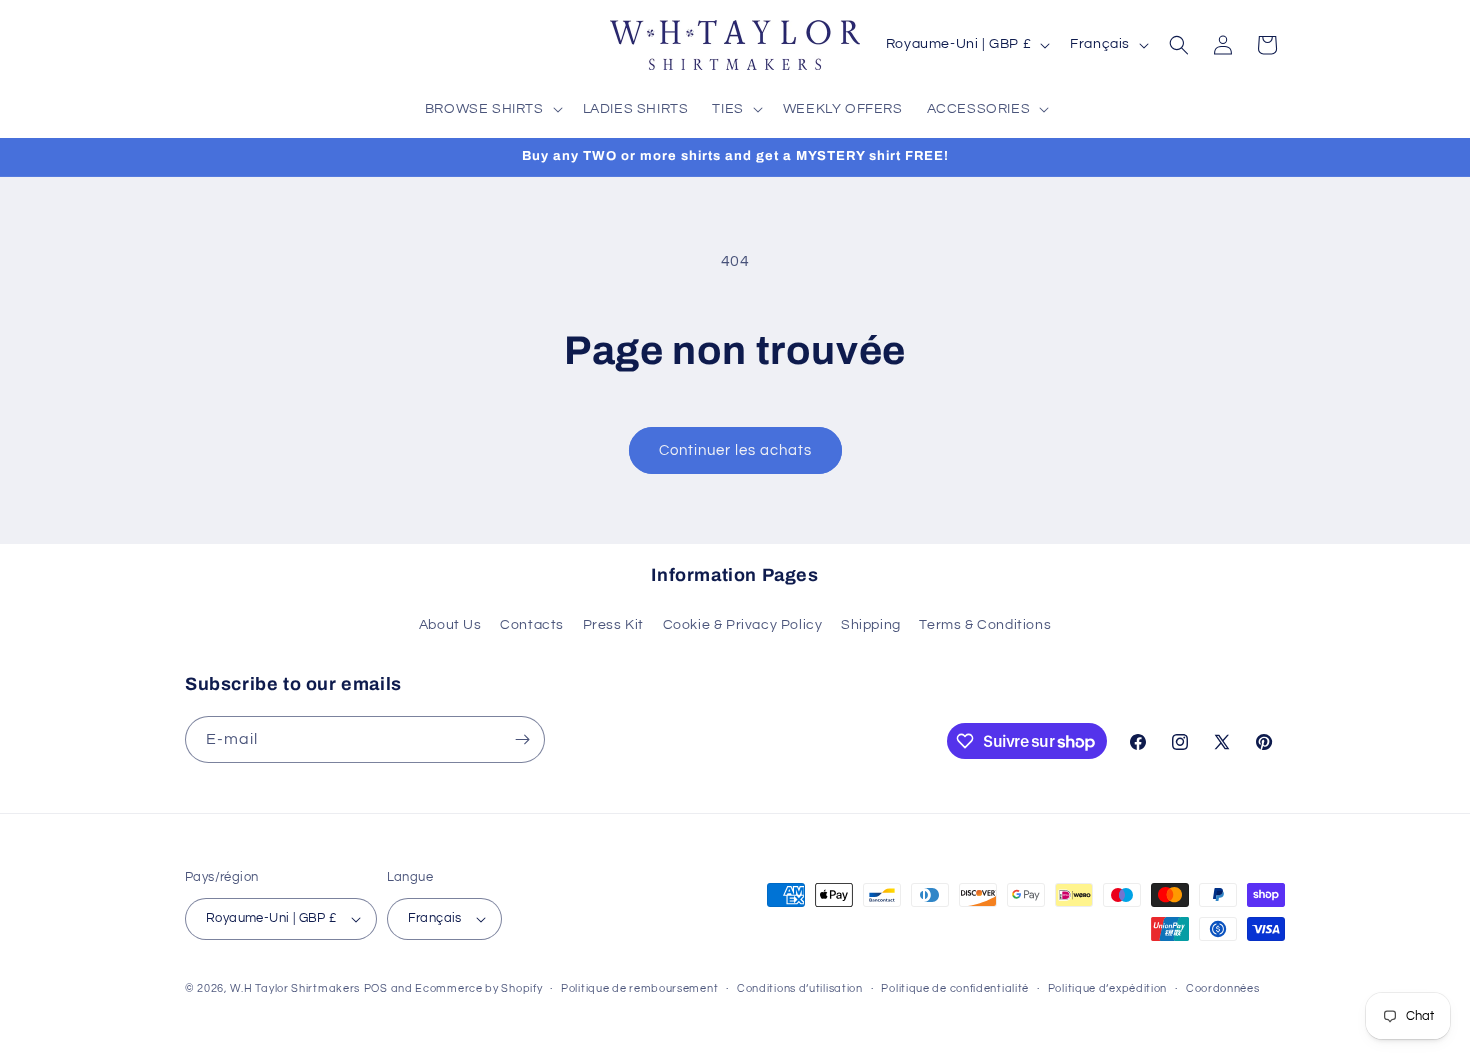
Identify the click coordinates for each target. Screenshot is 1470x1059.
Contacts (532, 625)
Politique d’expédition (1107, 988)
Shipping (871, 625)
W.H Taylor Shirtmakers (295, 988)
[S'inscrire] (522, 739)
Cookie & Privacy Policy (743, 625)
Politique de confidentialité (955, 988)
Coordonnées (1223, 988)
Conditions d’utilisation (800, 988)
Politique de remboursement (639, 988)
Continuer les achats (735, 450)
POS (376, 988)
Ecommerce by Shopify (478, 988)
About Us (450, 625)
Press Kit (613, 625)
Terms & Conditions (985, 625)
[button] (492, 109)
